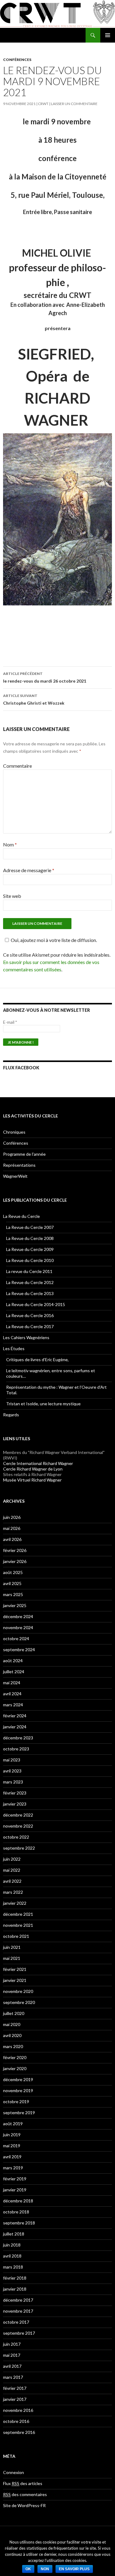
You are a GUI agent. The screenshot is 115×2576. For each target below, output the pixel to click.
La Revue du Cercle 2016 (30, 1315)
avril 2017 (12, 2366)
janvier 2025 (15, 1605)
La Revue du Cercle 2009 (30, 1249)
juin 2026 (12, 1517)
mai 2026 (12, 1528)
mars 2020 (13, 2046)
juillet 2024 (14, 1672)
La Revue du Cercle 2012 (30, 1282)
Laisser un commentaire (74, 104)
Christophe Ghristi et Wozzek (34, 699)
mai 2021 (12, 1958)
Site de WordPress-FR (24, 2505)
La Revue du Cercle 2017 (30, 1326)
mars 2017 (13, 2377)
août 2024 (13, 1661)
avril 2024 (12, 1694)
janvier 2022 (15, 1903)
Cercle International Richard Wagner (38, 1463)
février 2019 (15, 2179)
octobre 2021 (16, 1936)
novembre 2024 (18, 1627)
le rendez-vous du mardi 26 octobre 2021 (45, 677)
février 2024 (15, 1716)
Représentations (19, 1165)
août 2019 (13, 2124)
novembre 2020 (18, 1991)
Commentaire (17, 766)
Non (45, 2569)
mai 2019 (12, 2146)
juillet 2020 (14, 2013)
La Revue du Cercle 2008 (30, 1238)
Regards (11, 1415)
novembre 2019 (18, 2090)
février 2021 (15, 1969)
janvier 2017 (15, 2399)
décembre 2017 (18, 2300)
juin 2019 (12, 2135)
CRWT (43, 104)
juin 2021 (12, 1947)
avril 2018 (12, 2256)
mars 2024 (13, 1705)
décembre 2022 (18, 1815)
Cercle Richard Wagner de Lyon (33, 1469)
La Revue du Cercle (21, 1216)
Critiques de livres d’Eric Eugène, (37, 1360)
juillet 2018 (14, 2234)
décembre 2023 (18, 1738)
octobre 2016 (16, 2421)
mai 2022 (12, 1870)
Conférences (17, 60)
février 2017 (15, 2388)
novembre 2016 (18, 2410)
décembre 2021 (18, 1914)
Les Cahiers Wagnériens (26, 1337)
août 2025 (13, 1572)
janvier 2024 (15, 1727)
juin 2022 (12, 1859)
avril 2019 (12, 2157)
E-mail (10, 1022)
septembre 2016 (19, 2432)
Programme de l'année (24, 1154)
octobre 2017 (16, 2322)
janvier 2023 (15, 1804)
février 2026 (15, 1550)
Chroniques (14, 1132)
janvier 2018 (15, 2289)
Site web (12, 896)
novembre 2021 (18, 1925)
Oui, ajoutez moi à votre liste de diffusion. (54, 940)
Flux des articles (23, 2483)
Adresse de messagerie (29, 870)
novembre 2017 (18, 2311)
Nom (10, 844)
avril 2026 (12, 1539)
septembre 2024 (19, 1650)
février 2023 (15, 1793)
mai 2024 (12, 1683)
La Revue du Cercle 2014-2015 (36, 1304)
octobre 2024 (16, 1638)
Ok (28, 2569)
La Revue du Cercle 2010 (30, 1260)
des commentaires (25, 2494)
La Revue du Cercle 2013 (30, 1293)
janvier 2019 (15, 2190)
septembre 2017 (19, 2333)
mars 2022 (13, 1892)
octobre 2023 (16, 1749)
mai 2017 (12, 2355)
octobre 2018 (16, 2212)
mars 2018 (13, 2267)
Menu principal (108, 35)
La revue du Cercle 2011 (29, 1271)
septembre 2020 (19, 2002)
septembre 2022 (19, 1848)
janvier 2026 (15, 1561)
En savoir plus (74, 2569)
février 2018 (15, 2278)
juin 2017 (12, 2344)
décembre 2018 (18, 2201)
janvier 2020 (15, 2068)
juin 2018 (12, 2245)
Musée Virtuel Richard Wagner (32, 1480)
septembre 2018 (19, 2223)
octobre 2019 (16, 2101)
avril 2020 (12, 2035)
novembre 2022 (18, 1826)
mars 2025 (13, 1594)
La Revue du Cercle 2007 (30, 1227)
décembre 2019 (18, 2079)
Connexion (13, 2472)
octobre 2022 (16, 1837)
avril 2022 (12, 1881)
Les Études (14, 1348)
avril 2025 (12, 1583)
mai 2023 (12, 1760)
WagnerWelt (15, 1176)
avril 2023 (12, 1771)
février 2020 (15, 2057)
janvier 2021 (15, 1980)
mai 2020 (12, 2024)
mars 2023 (13, 1782)
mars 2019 (13, 2168)
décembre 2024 (18, 1616)
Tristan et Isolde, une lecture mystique (43, 1404)
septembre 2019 (19, 2113)
